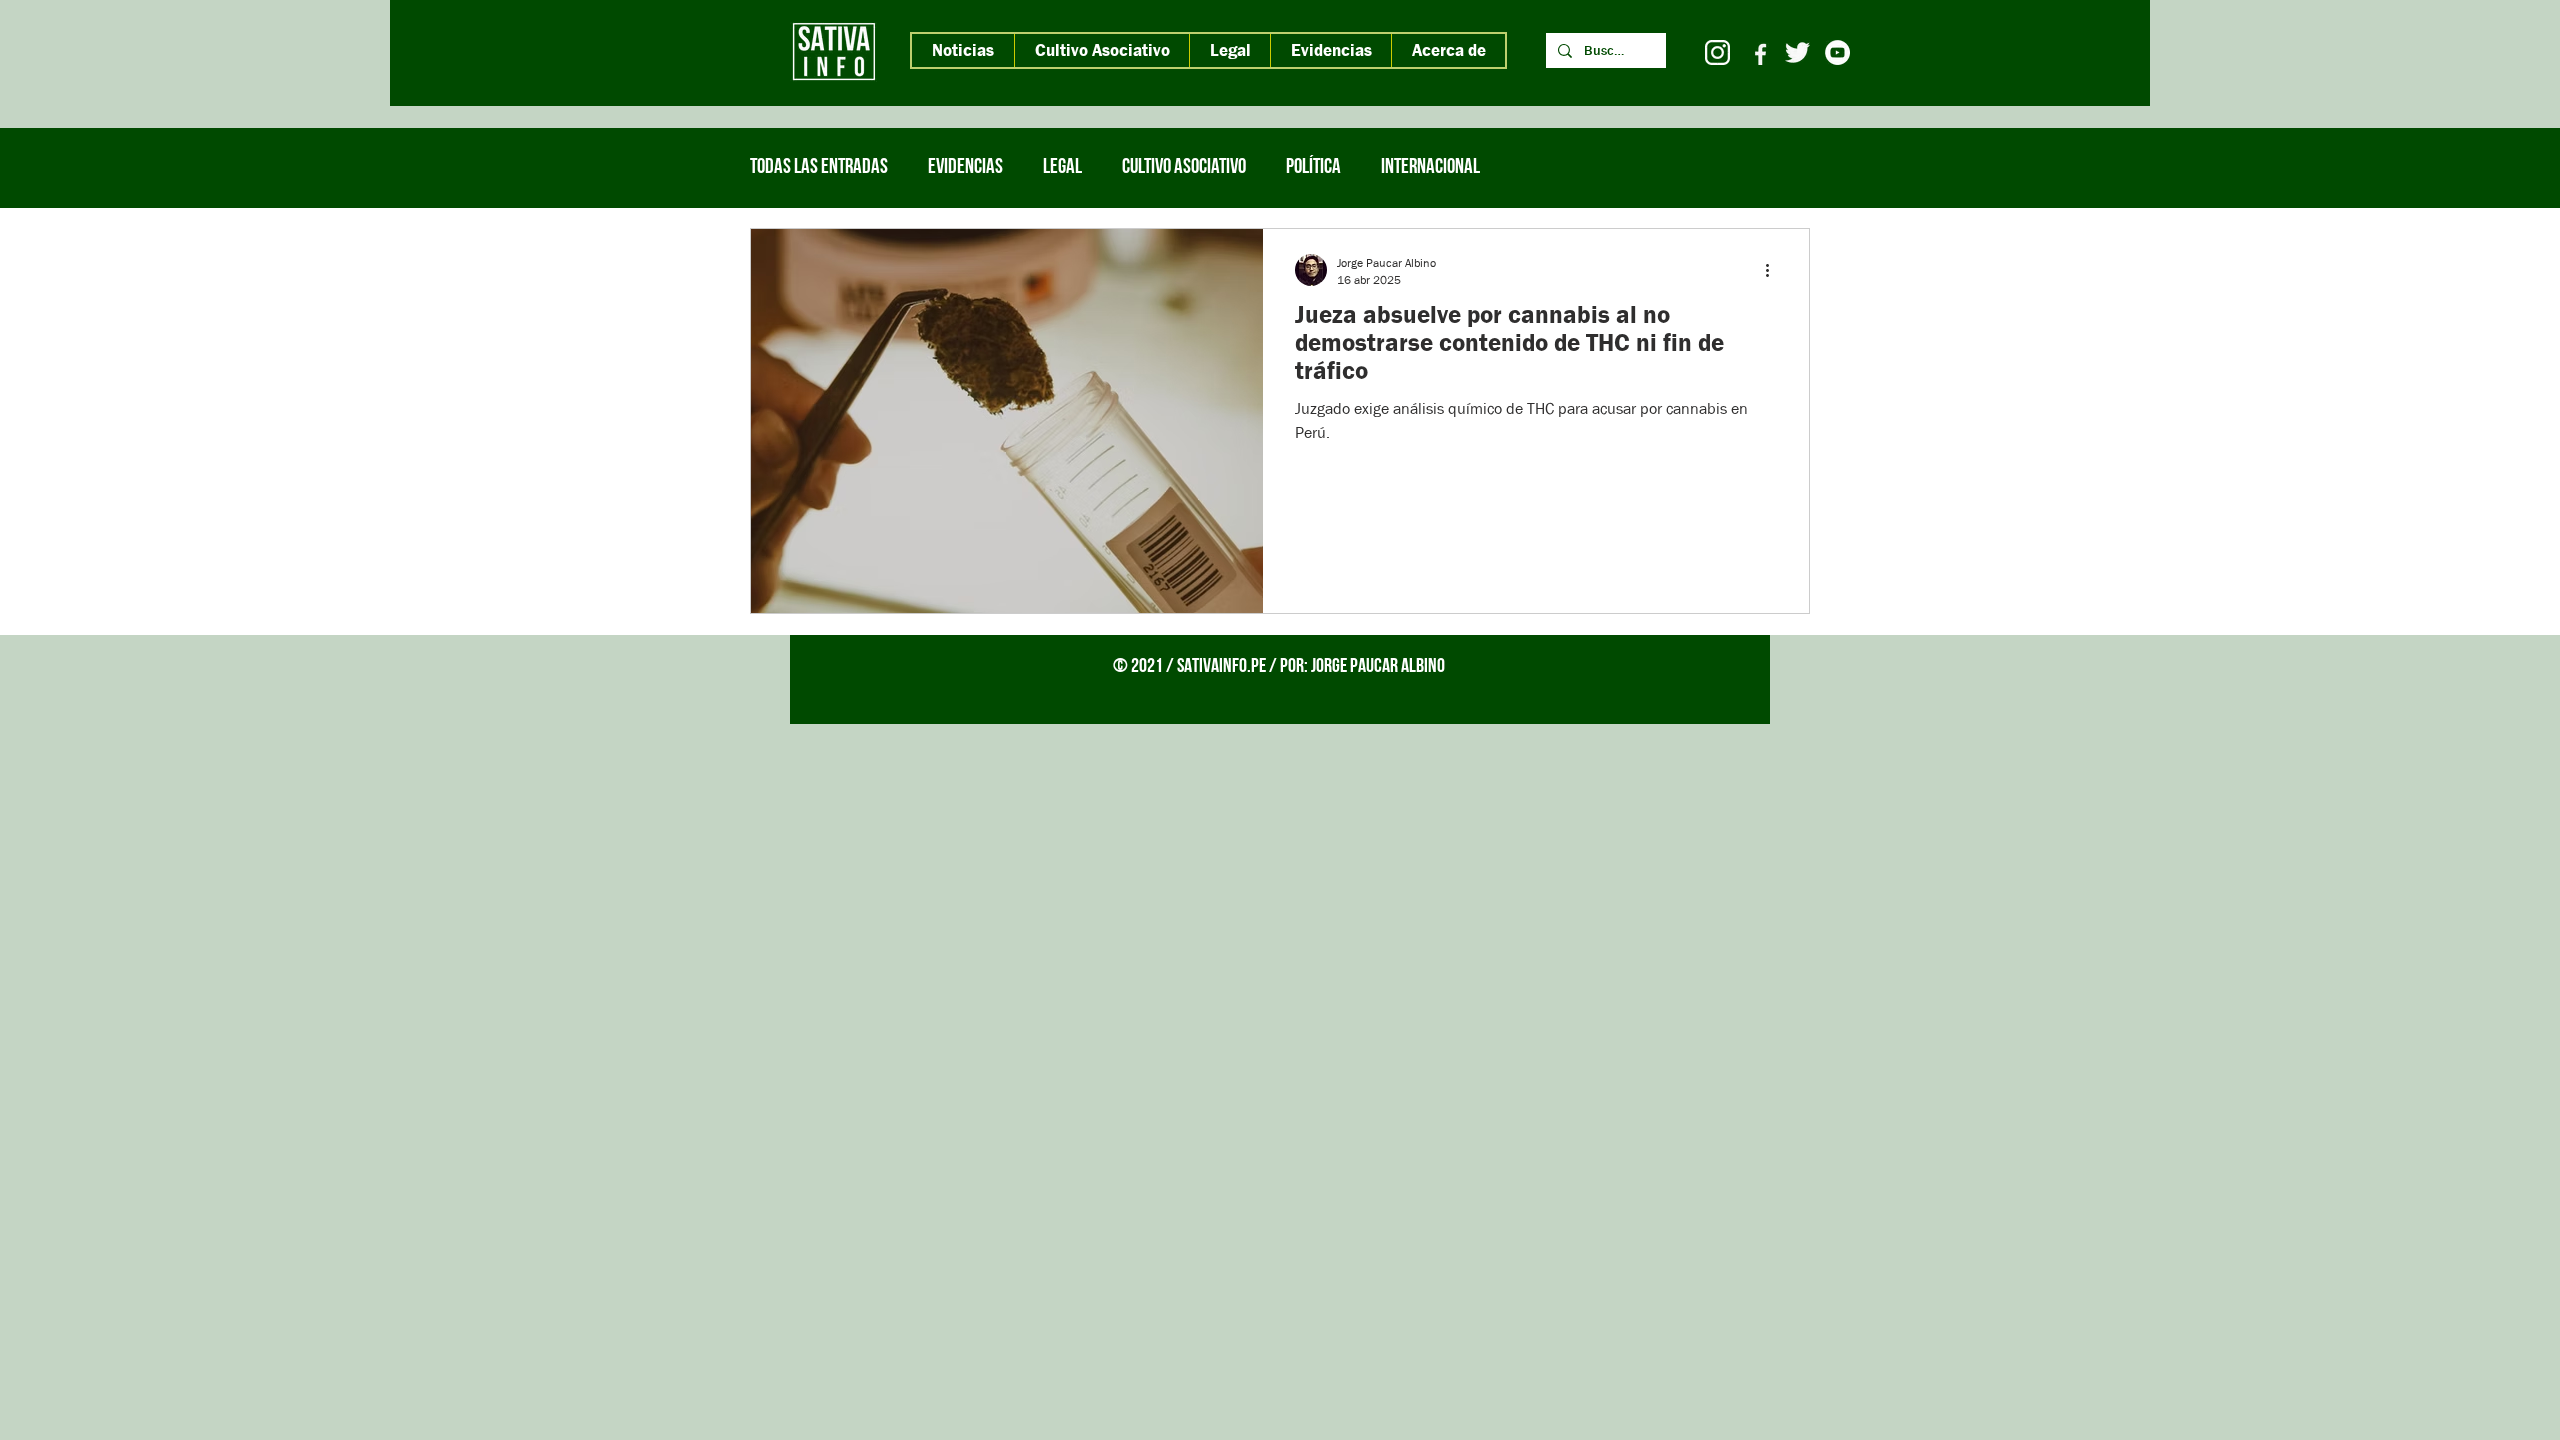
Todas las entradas (819, 167)
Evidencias (965, 167)
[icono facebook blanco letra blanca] (1757, 52)
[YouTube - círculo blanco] (1837, 52)
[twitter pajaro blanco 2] (1797, 52)
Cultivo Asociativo (1184, 167)
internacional (1430, 167)
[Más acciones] (1774, 270)
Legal (1062, 167)
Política (1313, 167)
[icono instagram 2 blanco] (1717, 52)
